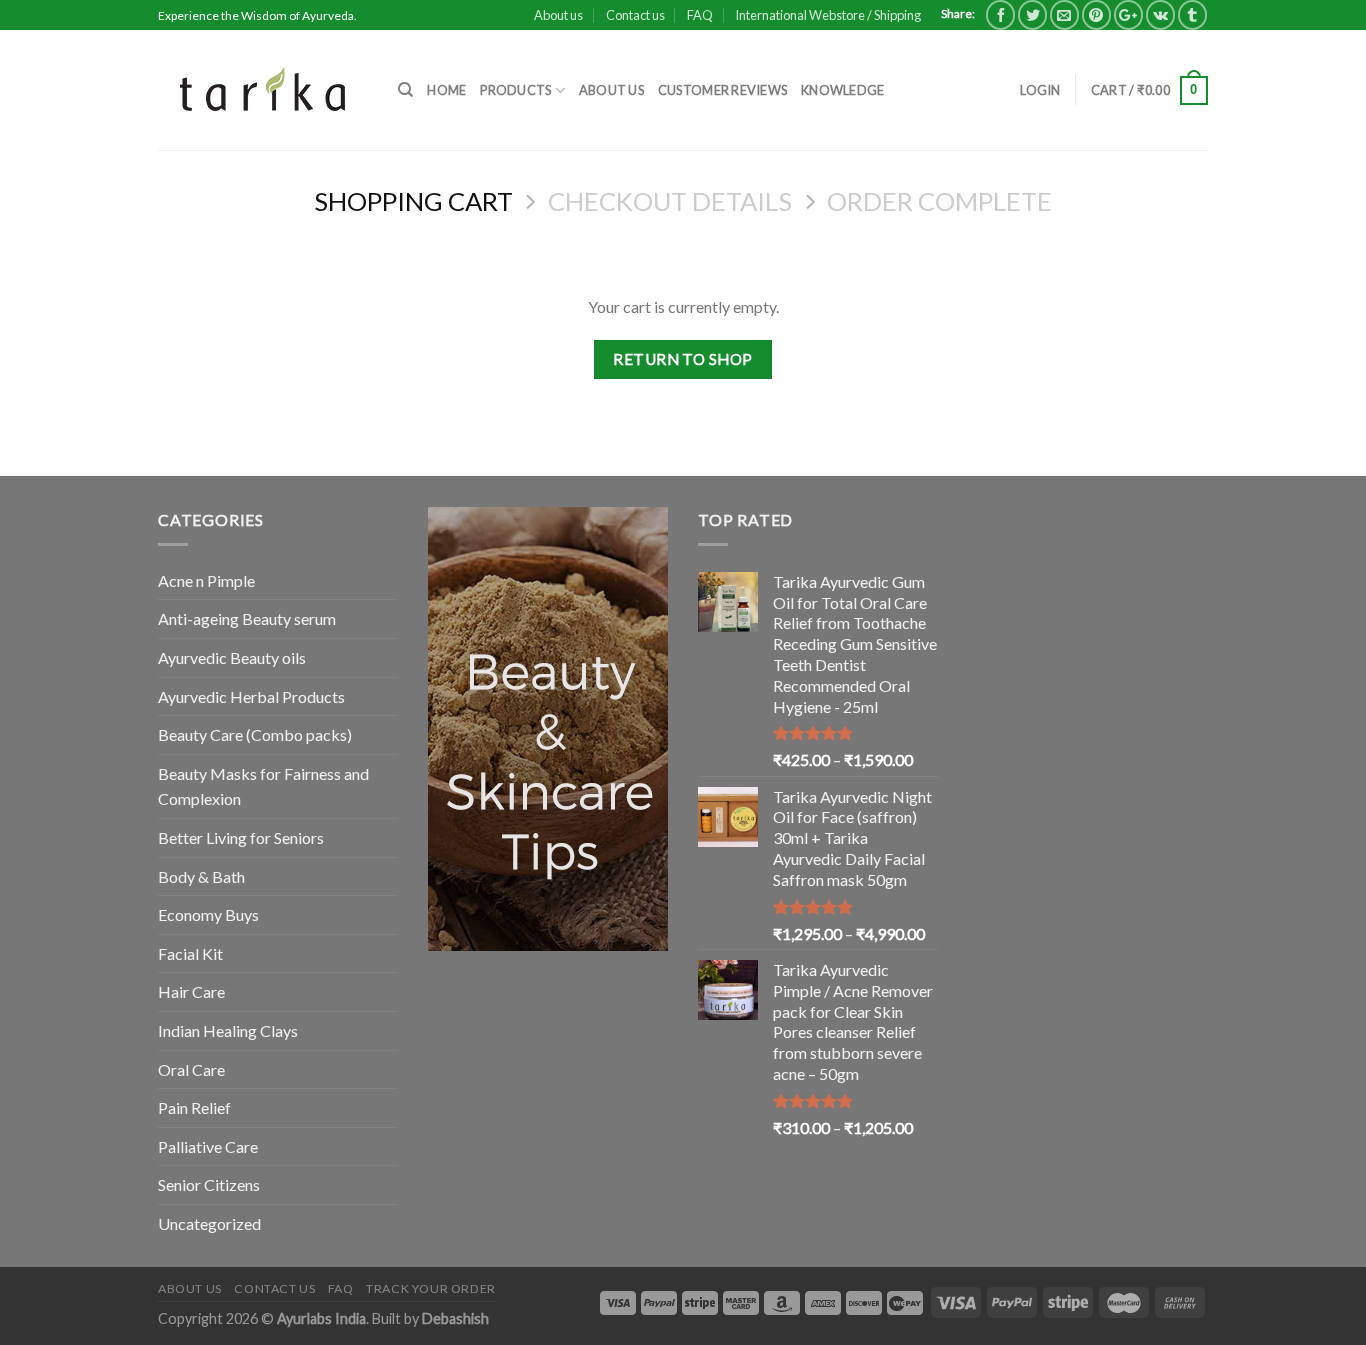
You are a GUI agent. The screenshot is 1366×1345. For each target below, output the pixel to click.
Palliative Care (208, 1146)
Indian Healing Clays (228, 1030)
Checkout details (670, 201)
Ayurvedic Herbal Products (251, 696)
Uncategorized (209, 1223)
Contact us (635, 15)
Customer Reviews (722, 90)
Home (446, 90)
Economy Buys (208, 914)
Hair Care (191, 991)
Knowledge (842, 90)
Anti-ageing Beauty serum (247, 618)
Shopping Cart (413, 201)
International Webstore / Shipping (828, 15)
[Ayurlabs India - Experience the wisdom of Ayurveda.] (263, 90)
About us (558, 15)
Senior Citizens (209, 1184)
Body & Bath (201, 876)
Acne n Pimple (206, 580)
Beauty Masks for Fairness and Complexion (263, 786)
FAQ (700, 15)
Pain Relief (194, 1107)
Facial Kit (190, 953)
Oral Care (191, 1069)
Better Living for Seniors (241, 837)
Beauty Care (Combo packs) (255, 734)
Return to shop (683, 359)
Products (515, 90)
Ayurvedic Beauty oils (232, 657)
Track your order (431, 1288)
